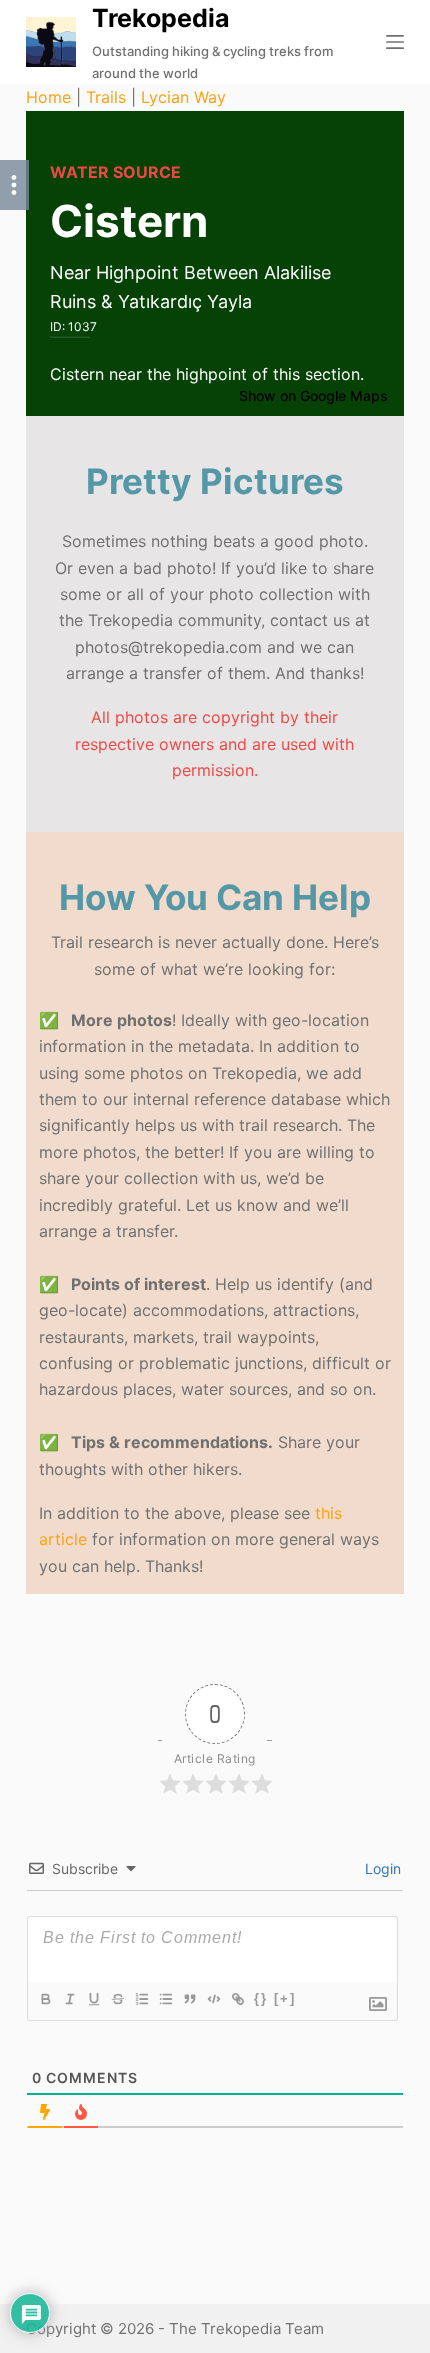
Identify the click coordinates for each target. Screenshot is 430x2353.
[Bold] (45, 1999)
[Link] (237, 1999)
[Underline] (93, 1999)
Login (381, 1868)
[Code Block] (213, 1999)
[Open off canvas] (395, 42)
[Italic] (69, 1999)
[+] (285, 1998)
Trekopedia (161, 18)
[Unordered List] (165, 1999)
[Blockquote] (189, 1999)
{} (261, 1998)
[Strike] (117, 1999)
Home (48, 97)
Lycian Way (183, 97)
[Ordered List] (141, 1999)
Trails (106, 97)
